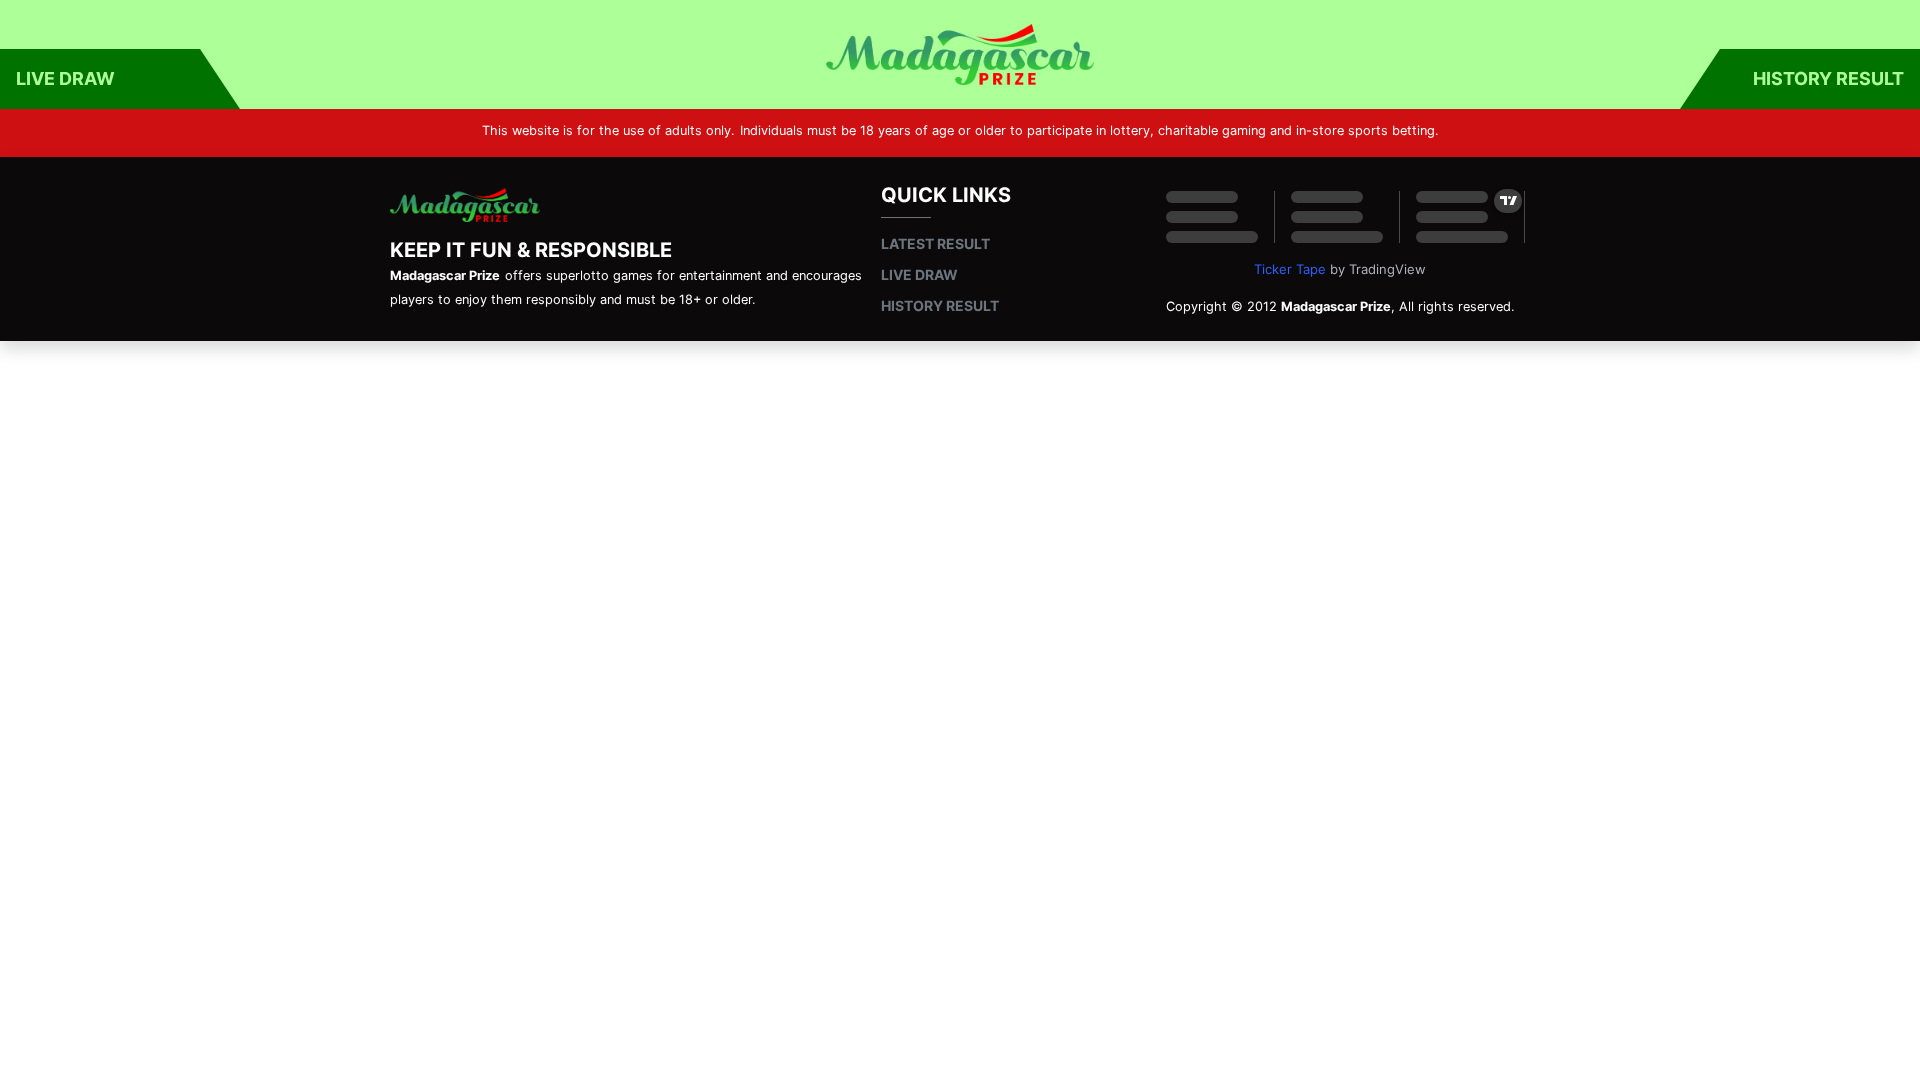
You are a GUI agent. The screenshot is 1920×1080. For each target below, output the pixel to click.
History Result (1828, 78)
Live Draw (65, 78)
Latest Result (935, 243)
